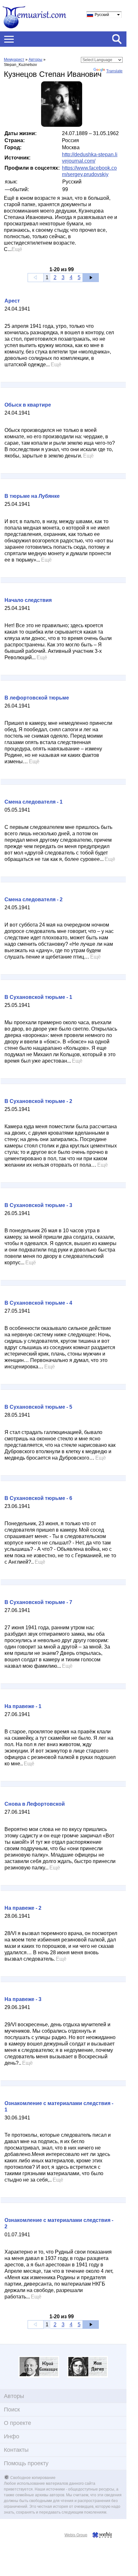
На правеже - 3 (23, 1999)
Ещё (17, 249)
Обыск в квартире (28, 405)
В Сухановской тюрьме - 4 (38, 1303)
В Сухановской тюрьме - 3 (38, 1205)
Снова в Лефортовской (35, 1804)
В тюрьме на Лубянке (32, 496)
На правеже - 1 (23, 1706)
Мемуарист (14, 60)
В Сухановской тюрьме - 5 (38, 1407)
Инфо (12, 2436)
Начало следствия (28, 600)
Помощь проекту (26, 2463)
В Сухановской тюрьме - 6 (38, 1498)
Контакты (16, 2450)
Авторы (35, 60)
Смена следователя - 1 (34, 802)
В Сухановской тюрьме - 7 (38, 1602)
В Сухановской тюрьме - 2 (38, 1101)
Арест (12, 301)
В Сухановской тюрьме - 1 (38, 997)
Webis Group (76, 2535)
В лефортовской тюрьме (37, 698)
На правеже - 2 (23, 1908)
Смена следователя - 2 (34, 899)
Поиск (12, 2410)
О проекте (17, 2423)
